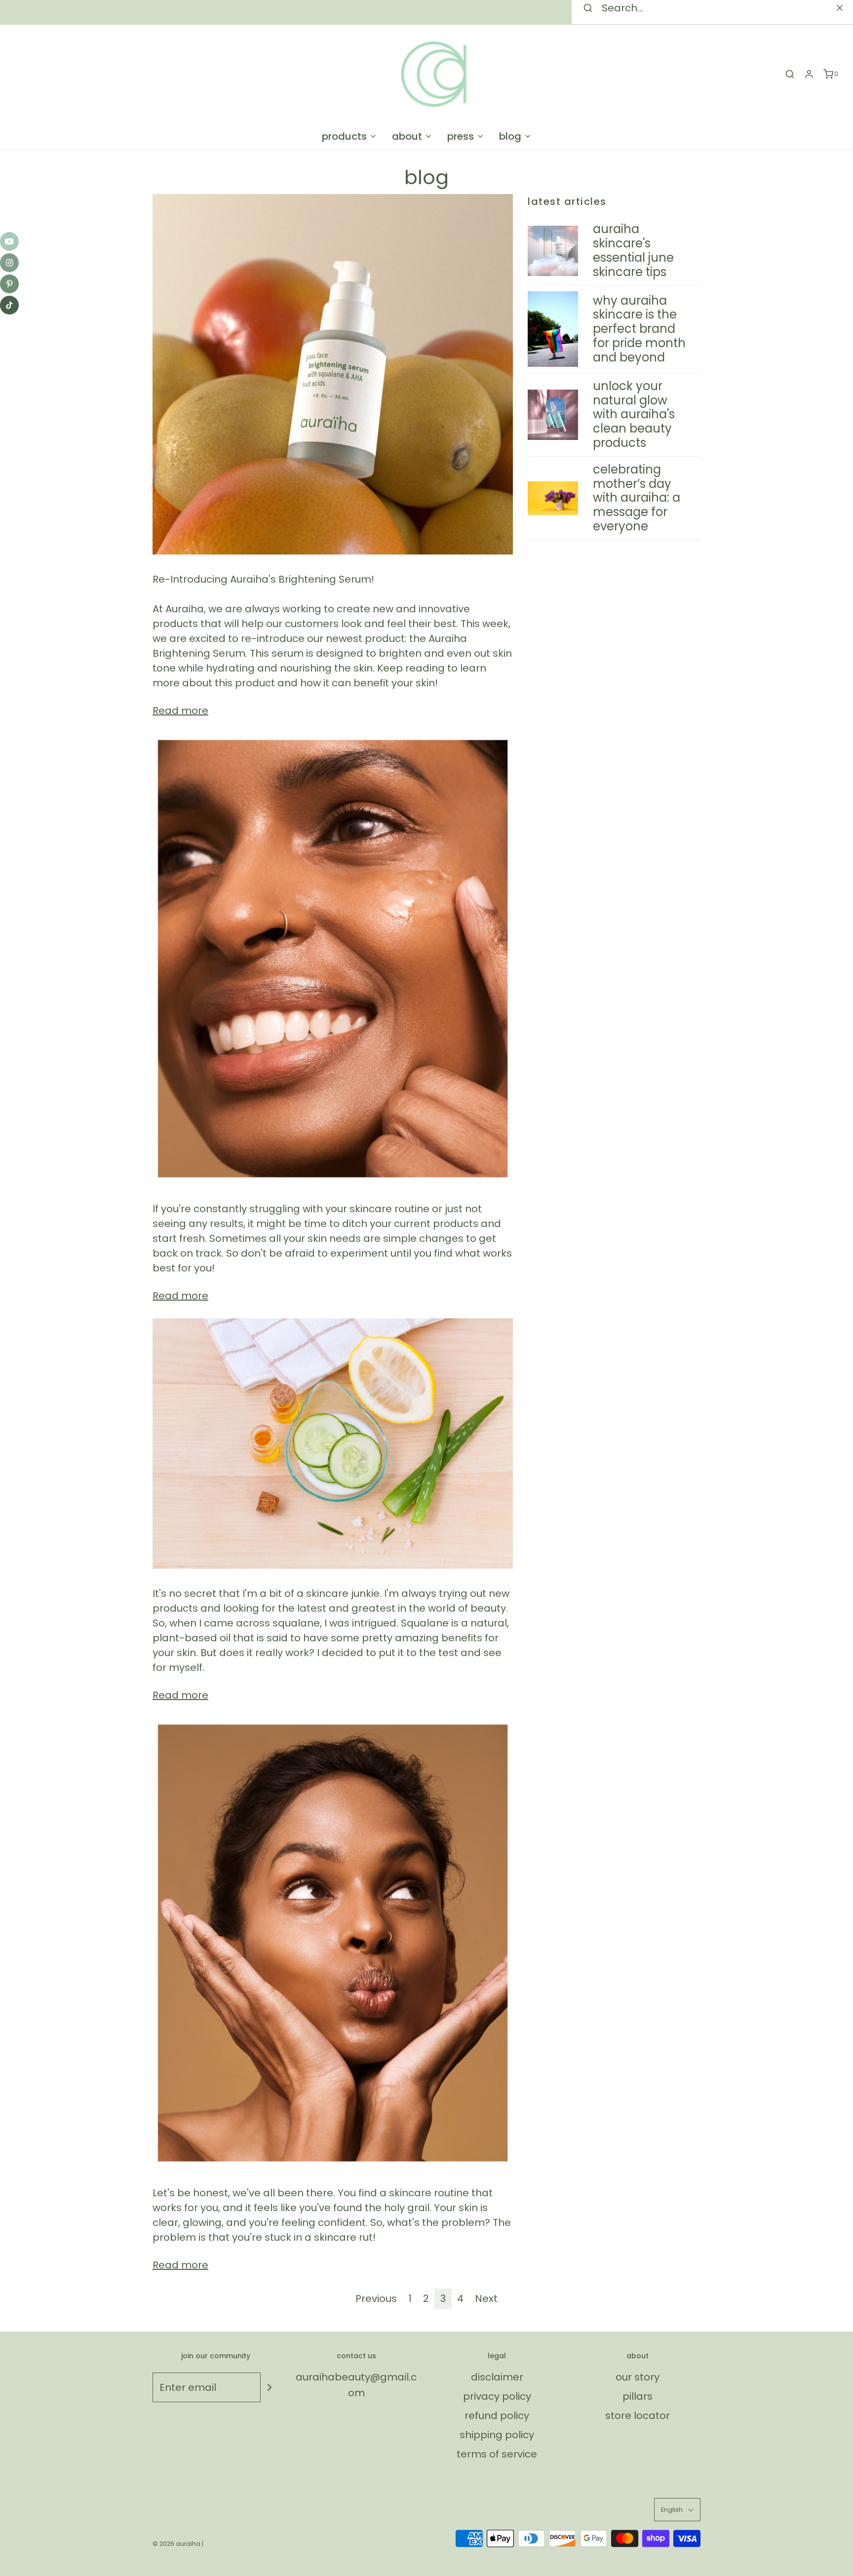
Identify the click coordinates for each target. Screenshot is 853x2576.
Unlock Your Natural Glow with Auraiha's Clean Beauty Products (634, 414)
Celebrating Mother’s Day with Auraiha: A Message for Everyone (637, 498)
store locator (638, 2416)
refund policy (497, 2416)
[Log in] (809, 74)
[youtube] (9, 241)
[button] (677, 2510)
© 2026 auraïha (176, 2544)
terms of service (497, 2454)
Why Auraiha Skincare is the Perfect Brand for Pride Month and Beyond (639, 329)
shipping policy (497, 2435)
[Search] (840, 8)
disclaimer (497, 2377)
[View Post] (333, 374)
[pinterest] (9, 284)
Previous (376, 2299)
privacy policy (497, 2396)
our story (638, 2377)
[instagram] (9, 263)
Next (486, 2299)
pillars (638, 2396)
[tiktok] (9, 305)
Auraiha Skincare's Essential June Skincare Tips (633, 250)
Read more (180, 711)
